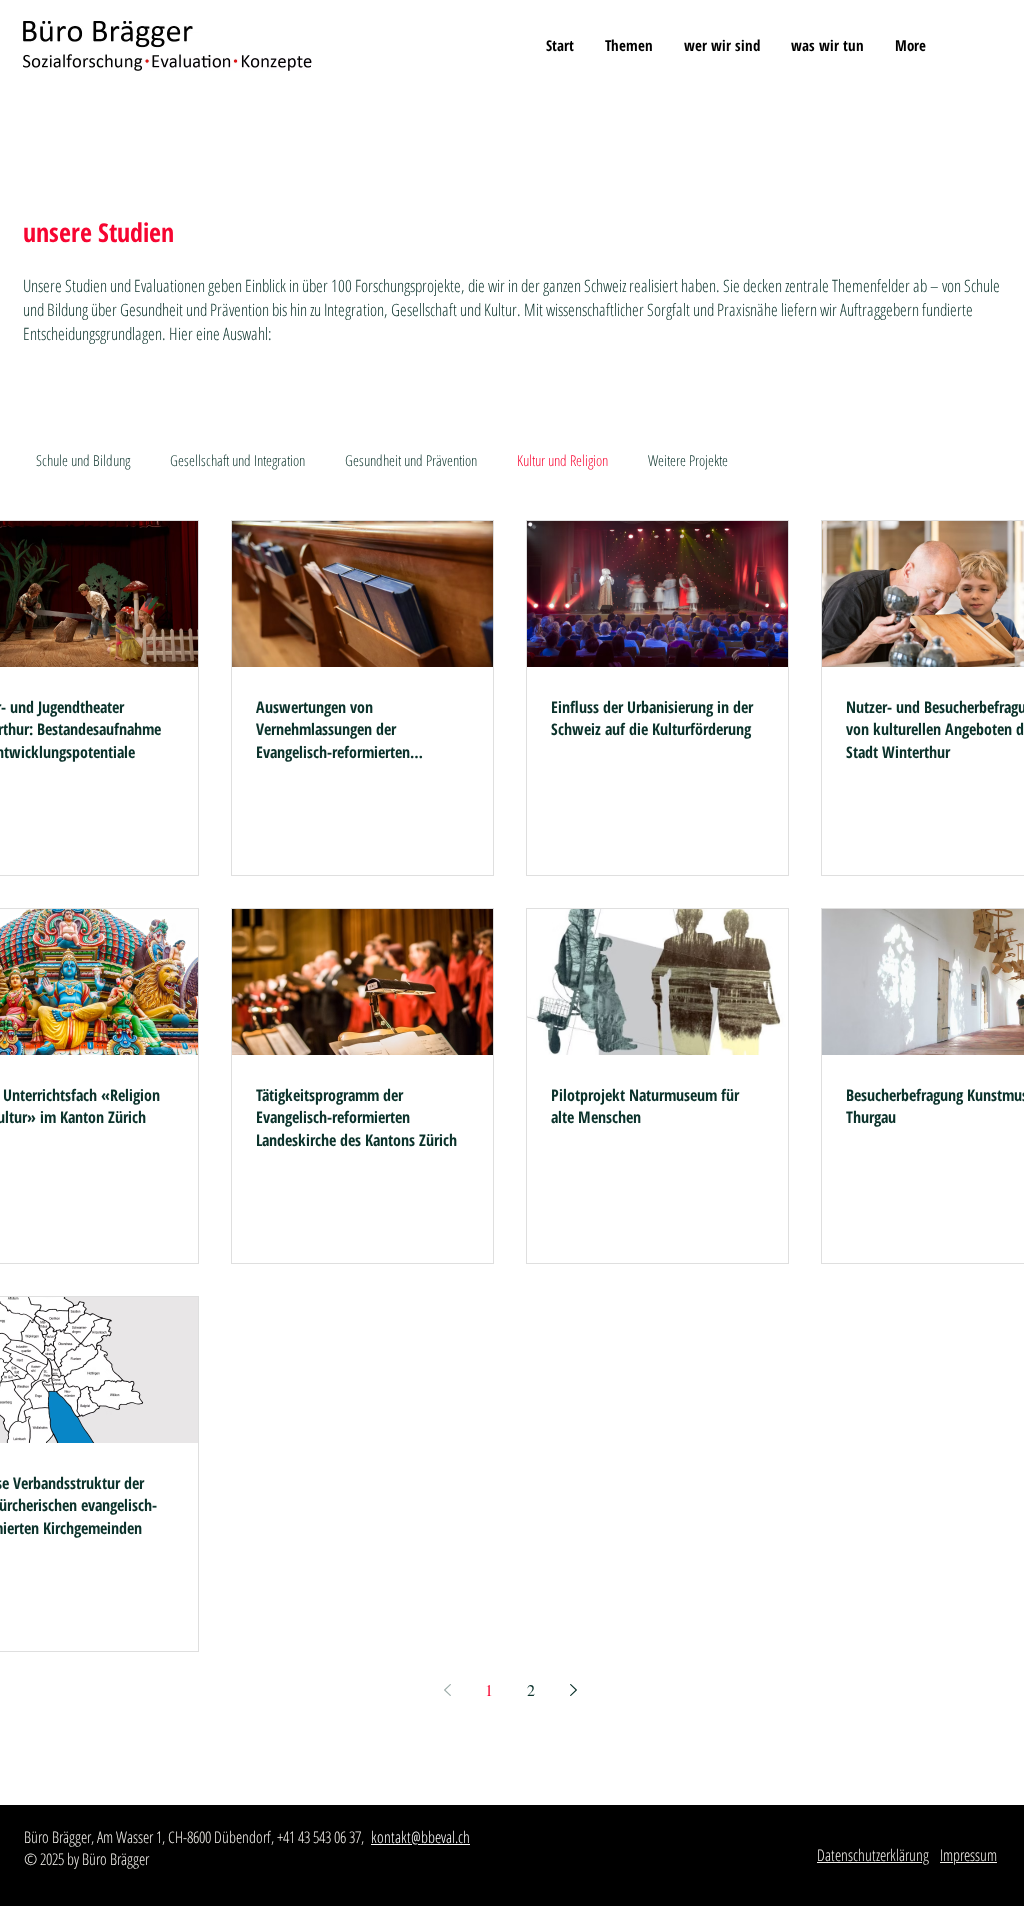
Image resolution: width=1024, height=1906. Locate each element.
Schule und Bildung (83, 460)
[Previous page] (447, 1690)
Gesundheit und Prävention (411, 460)
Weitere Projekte (688, 460)
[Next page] (573, 1690)
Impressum (968, 1855)
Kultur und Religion (562, 460)
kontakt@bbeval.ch (420, 1837)
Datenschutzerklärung (873, 1855)
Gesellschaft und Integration (237, 460)
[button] (628, 45)
